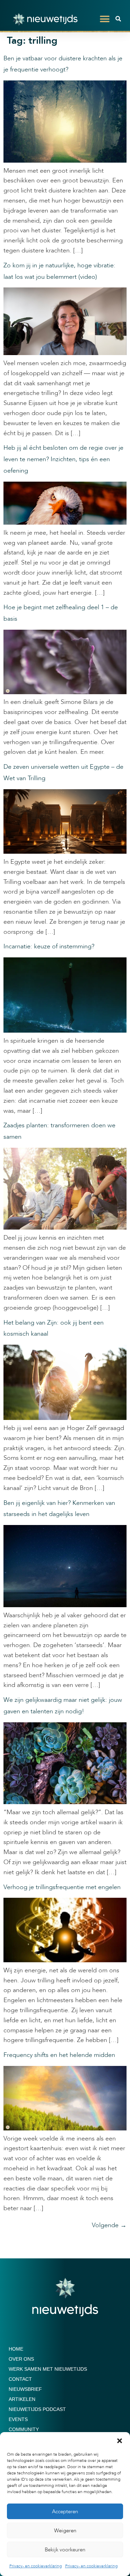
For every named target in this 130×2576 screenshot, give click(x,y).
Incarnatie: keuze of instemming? (49, 946)
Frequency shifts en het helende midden (59, 2055)
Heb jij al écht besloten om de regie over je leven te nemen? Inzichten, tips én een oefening (63, 459)
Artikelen (22, 2399)
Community (24, 2429)
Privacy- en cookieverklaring (36, 2566)
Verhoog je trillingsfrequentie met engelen (62, 1887)
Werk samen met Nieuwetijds (48, 2369)
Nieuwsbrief (25, 2389)
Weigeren (65, 2531)
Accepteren (65, 2512)
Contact (20, 2379)
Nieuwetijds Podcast (37, 2409)
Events (18, 2419)
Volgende (109, 2225)
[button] (120, 2441)
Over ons (21, 2359)
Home (16, 2349)
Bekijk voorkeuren (65, 2550)
